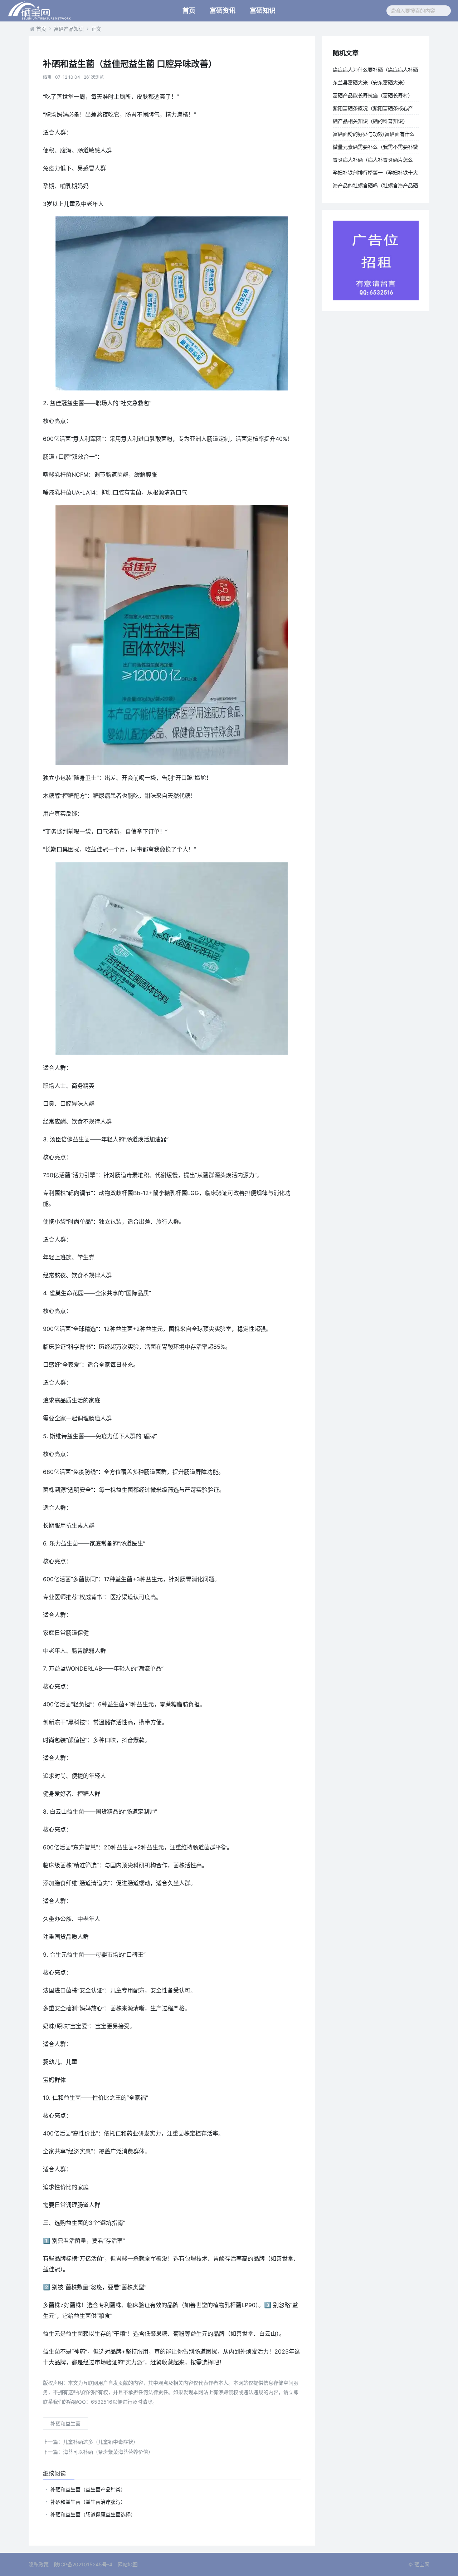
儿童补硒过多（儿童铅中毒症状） (91, 2442)
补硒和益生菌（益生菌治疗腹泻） (88, 2502)
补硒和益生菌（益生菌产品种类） (88, 2489)
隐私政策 (39, 2564)
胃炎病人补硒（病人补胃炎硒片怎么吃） (373, 161)
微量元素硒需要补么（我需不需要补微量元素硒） (375, 148)
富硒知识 (263, 11)
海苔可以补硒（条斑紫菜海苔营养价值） (98, 2452)
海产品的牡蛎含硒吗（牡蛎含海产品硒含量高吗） (375, 187)
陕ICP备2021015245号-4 (83, 2564)
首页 (189, 11)
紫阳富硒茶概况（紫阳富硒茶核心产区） (373, 110)
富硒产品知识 (69, 29)
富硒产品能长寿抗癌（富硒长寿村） (373, 95)
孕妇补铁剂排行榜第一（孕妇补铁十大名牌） (375, 174)
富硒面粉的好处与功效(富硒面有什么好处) (374, 136)
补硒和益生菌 (65, 2423)
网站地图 (128, 2564)
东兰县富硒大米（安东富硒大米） (370, 82)
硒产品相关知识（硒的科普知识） (370, 121)
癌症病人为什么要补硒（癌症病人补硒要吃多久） (375, 71)
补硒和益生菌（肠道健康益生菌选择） (93, 2514)
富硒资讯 (223, 11)
